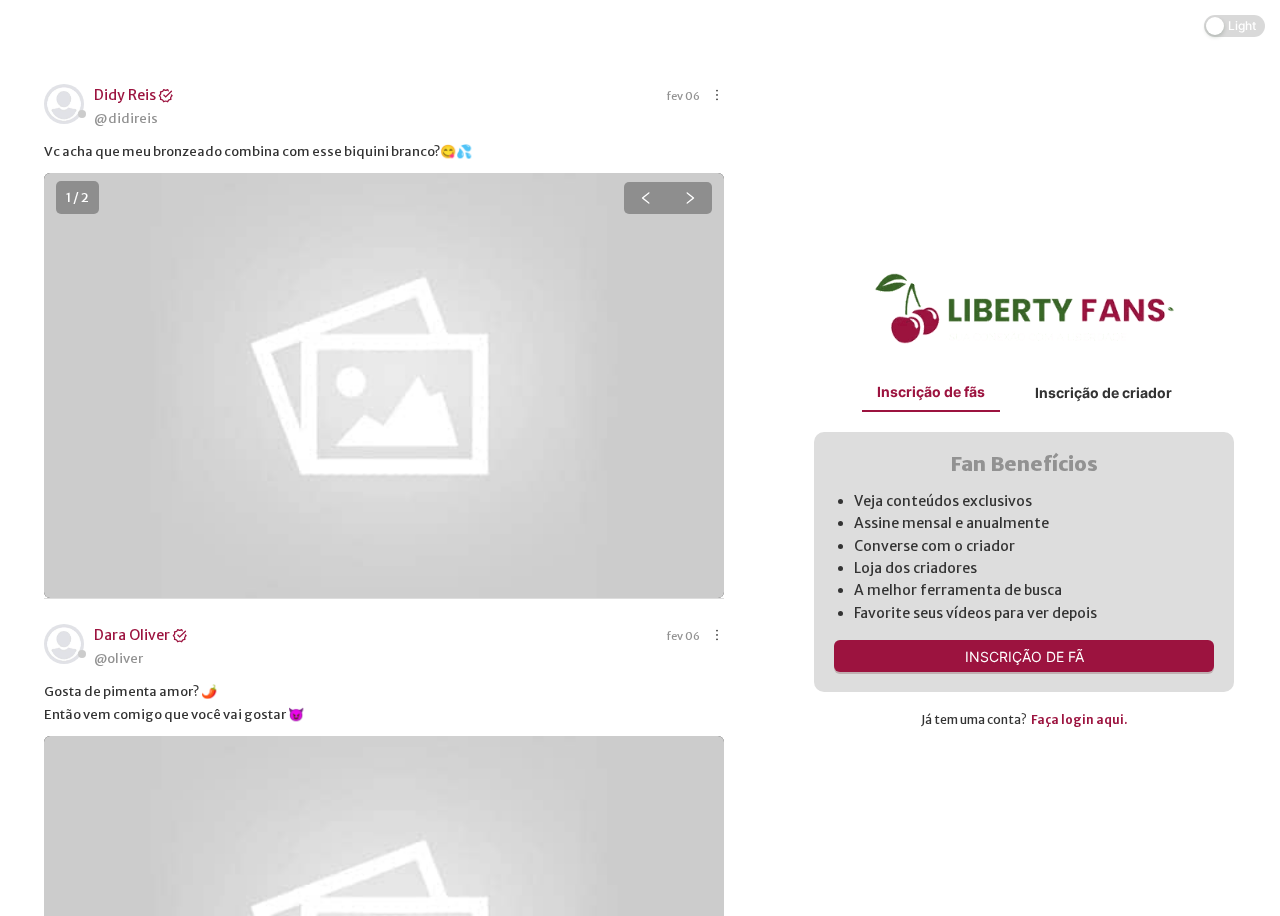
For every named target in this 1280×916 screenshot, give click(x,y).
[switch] (1234, 26)
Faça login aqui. (1079, 719)
